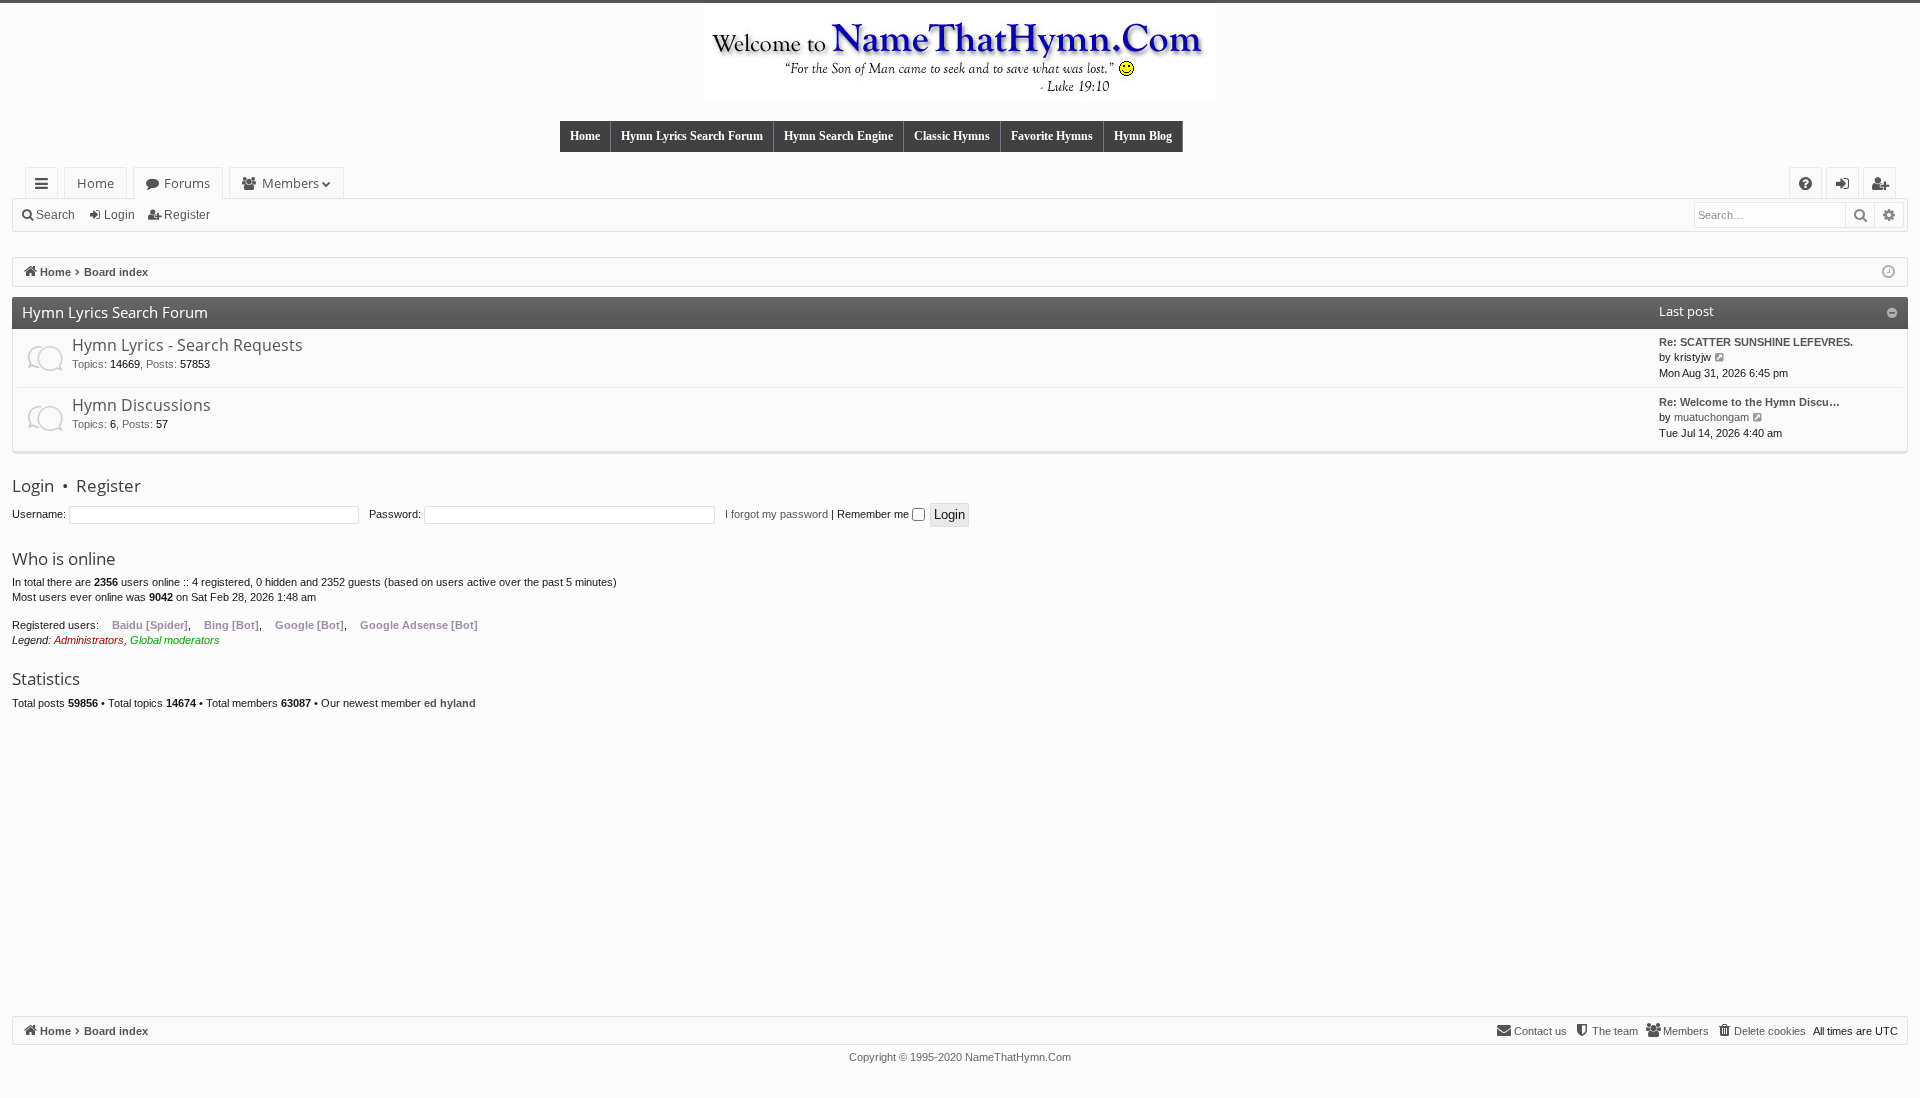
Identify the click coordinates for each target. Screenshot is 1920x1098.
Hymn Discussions (141, 405)
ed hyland (450, 703)
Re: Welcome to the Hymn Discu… (1749, 402)
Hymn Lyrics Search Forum (692, 136)
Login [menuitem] (1846, 186)
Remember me (874, 514)
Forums (187, 183)
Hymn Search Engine (838, 136)
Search (55, 215)
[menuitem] (1805, 183)
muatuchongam (1711, 417)
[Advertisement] (960, 866)
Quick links (45, 186)
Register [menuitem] (1884, 186)
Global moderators (175, 640)
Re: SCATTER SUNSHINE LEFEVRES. (1756, 342)
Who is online (64, 558)
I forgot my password (776, 514)
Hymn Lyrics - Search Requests (187, 345)
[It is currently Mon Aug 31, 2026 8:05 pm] (1888, 272)
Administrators (89, 640)
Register (187, 215)
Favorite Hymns (1052, 136)
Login (119, 215)
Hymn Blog (1143, 136)
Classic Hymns (952, 136)
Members (290, 183)
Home (585, 136)
